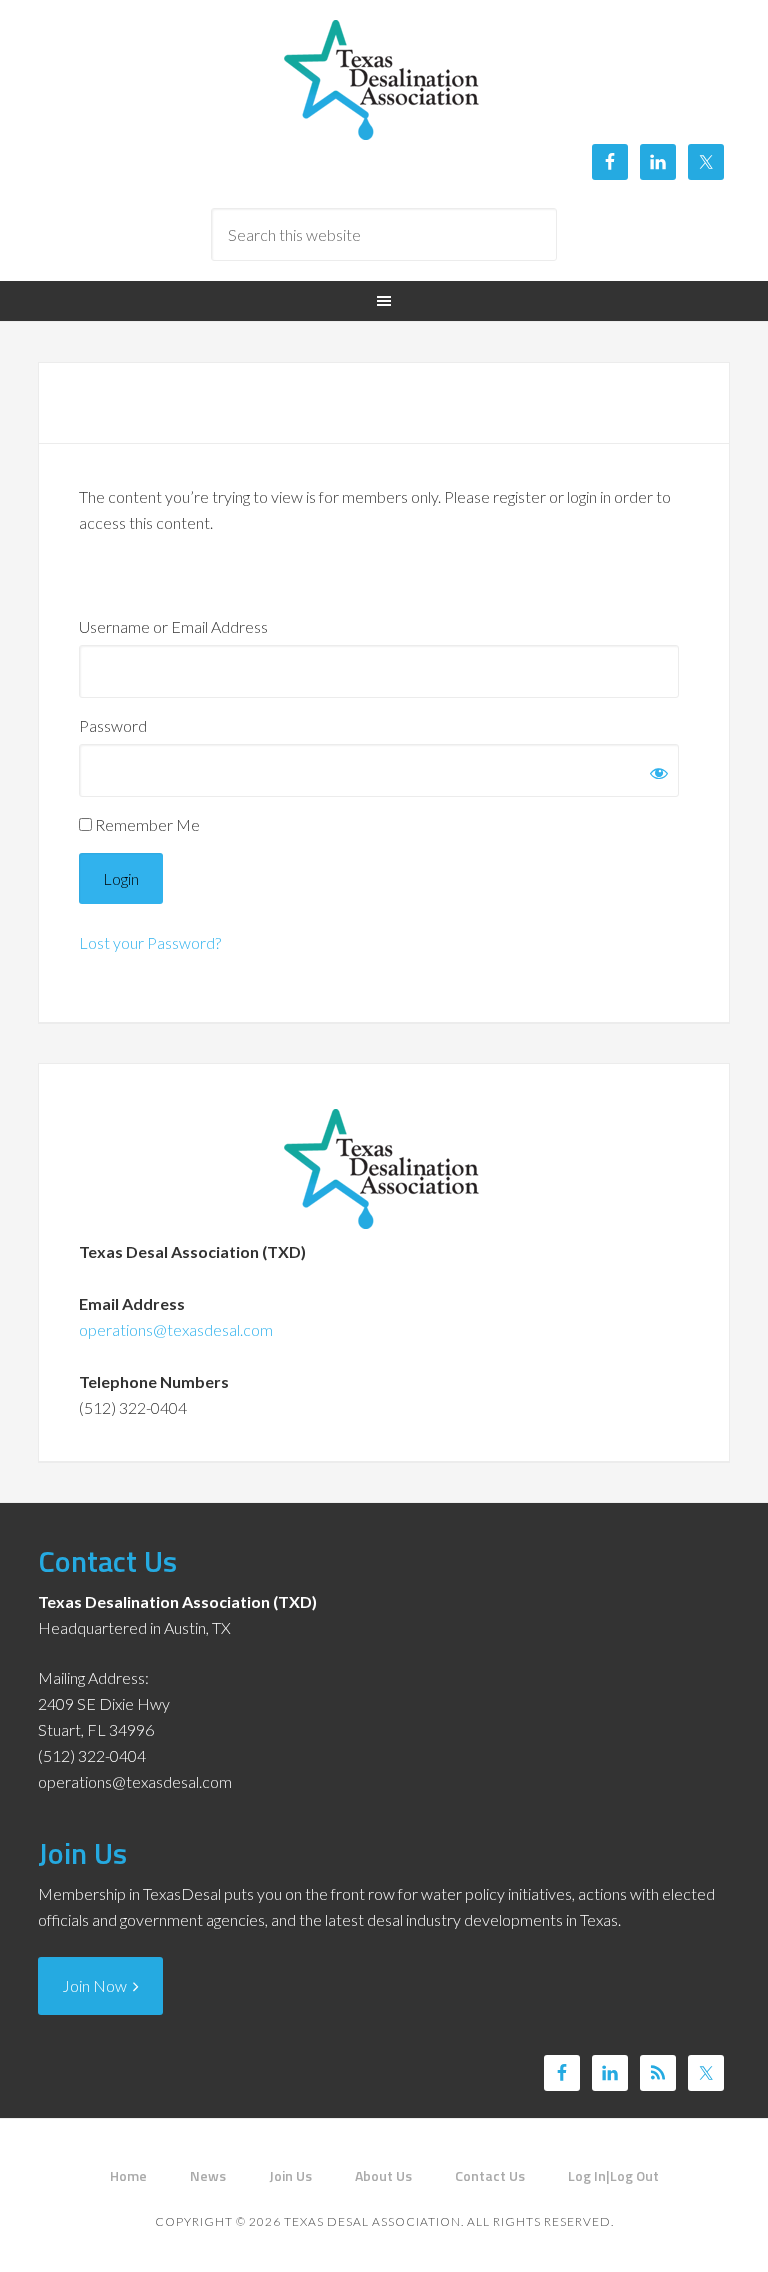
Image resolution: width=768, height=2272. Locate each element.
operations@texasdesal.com (176, 1329)
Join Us (82, 1853)
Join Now (97, 1985)
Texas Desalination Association (383, 80)
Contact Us (107, 1561)
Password (113, 725)
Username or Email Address (173, 626)
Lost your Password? (150, 942)
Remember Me (146, 824)
